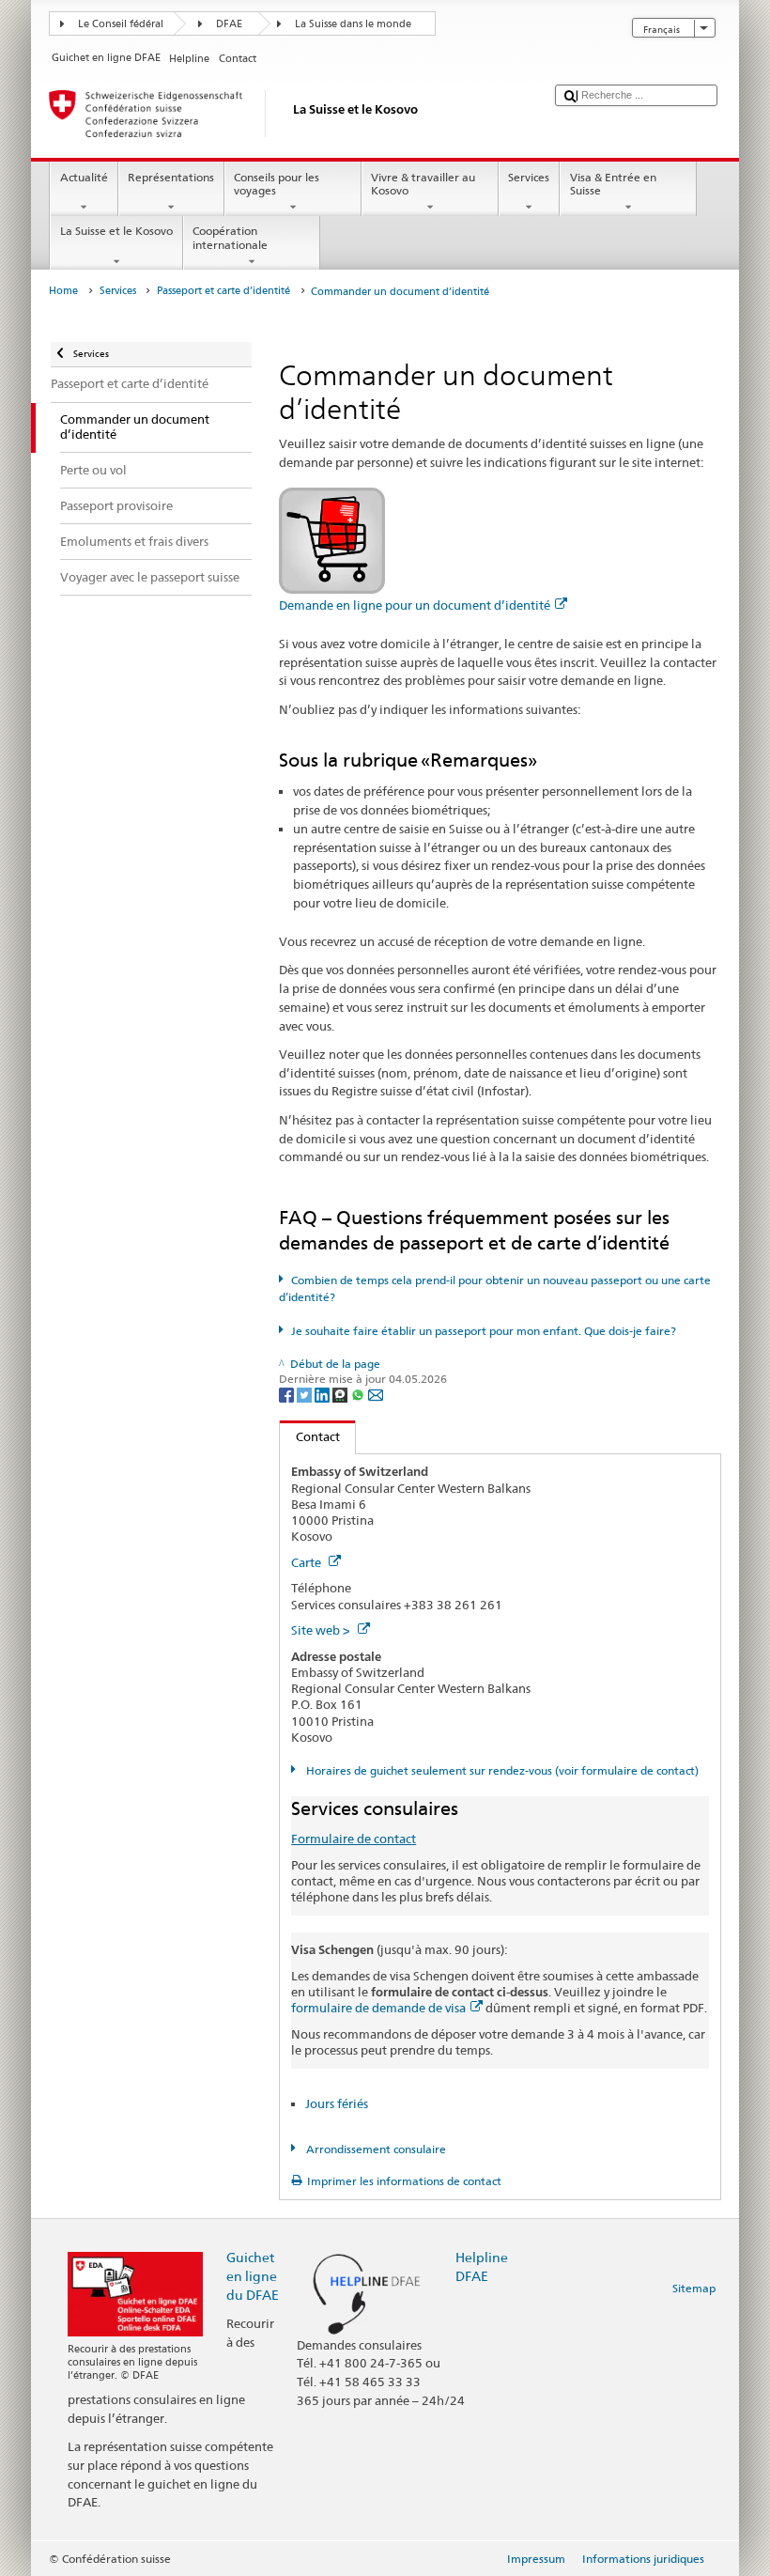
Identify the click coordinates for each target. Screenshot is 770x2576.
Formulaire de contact (354, 1839)
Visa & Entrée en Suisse (613, 184)
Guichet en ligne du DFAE (253, 2276)
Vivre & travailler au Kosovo (423, 184)
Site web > (322, 1630)
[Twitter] (306, 1395)
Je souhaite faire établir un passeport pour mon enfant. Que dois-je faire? (483, 1331)
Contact (310, 1436)
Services (529, 177)
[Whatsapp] (359, 1395)
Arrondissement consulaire (374, 2149)
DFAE (229, 24)
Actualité (84, 177)
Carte (308, 1562)
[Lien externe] (332, 539)
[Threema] (341, 1395)
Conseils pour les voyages (277, 184)
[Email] (376, 1395)
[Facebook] (288, 1395)
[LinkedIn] (323, 1395)
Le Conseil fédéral (121, 24)
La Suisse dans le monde (353, 24)
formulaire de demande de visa (378, 2008)
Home (63, 291)
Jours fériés (337, 2103)
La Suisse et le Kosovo (116, 231)
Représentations (171, 177)
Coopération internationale (230, 237)
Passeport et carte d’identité (223, 291)
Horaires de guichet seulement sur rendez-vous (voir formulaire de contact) (500, 1770)
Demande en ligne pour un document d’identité (415, 605)
